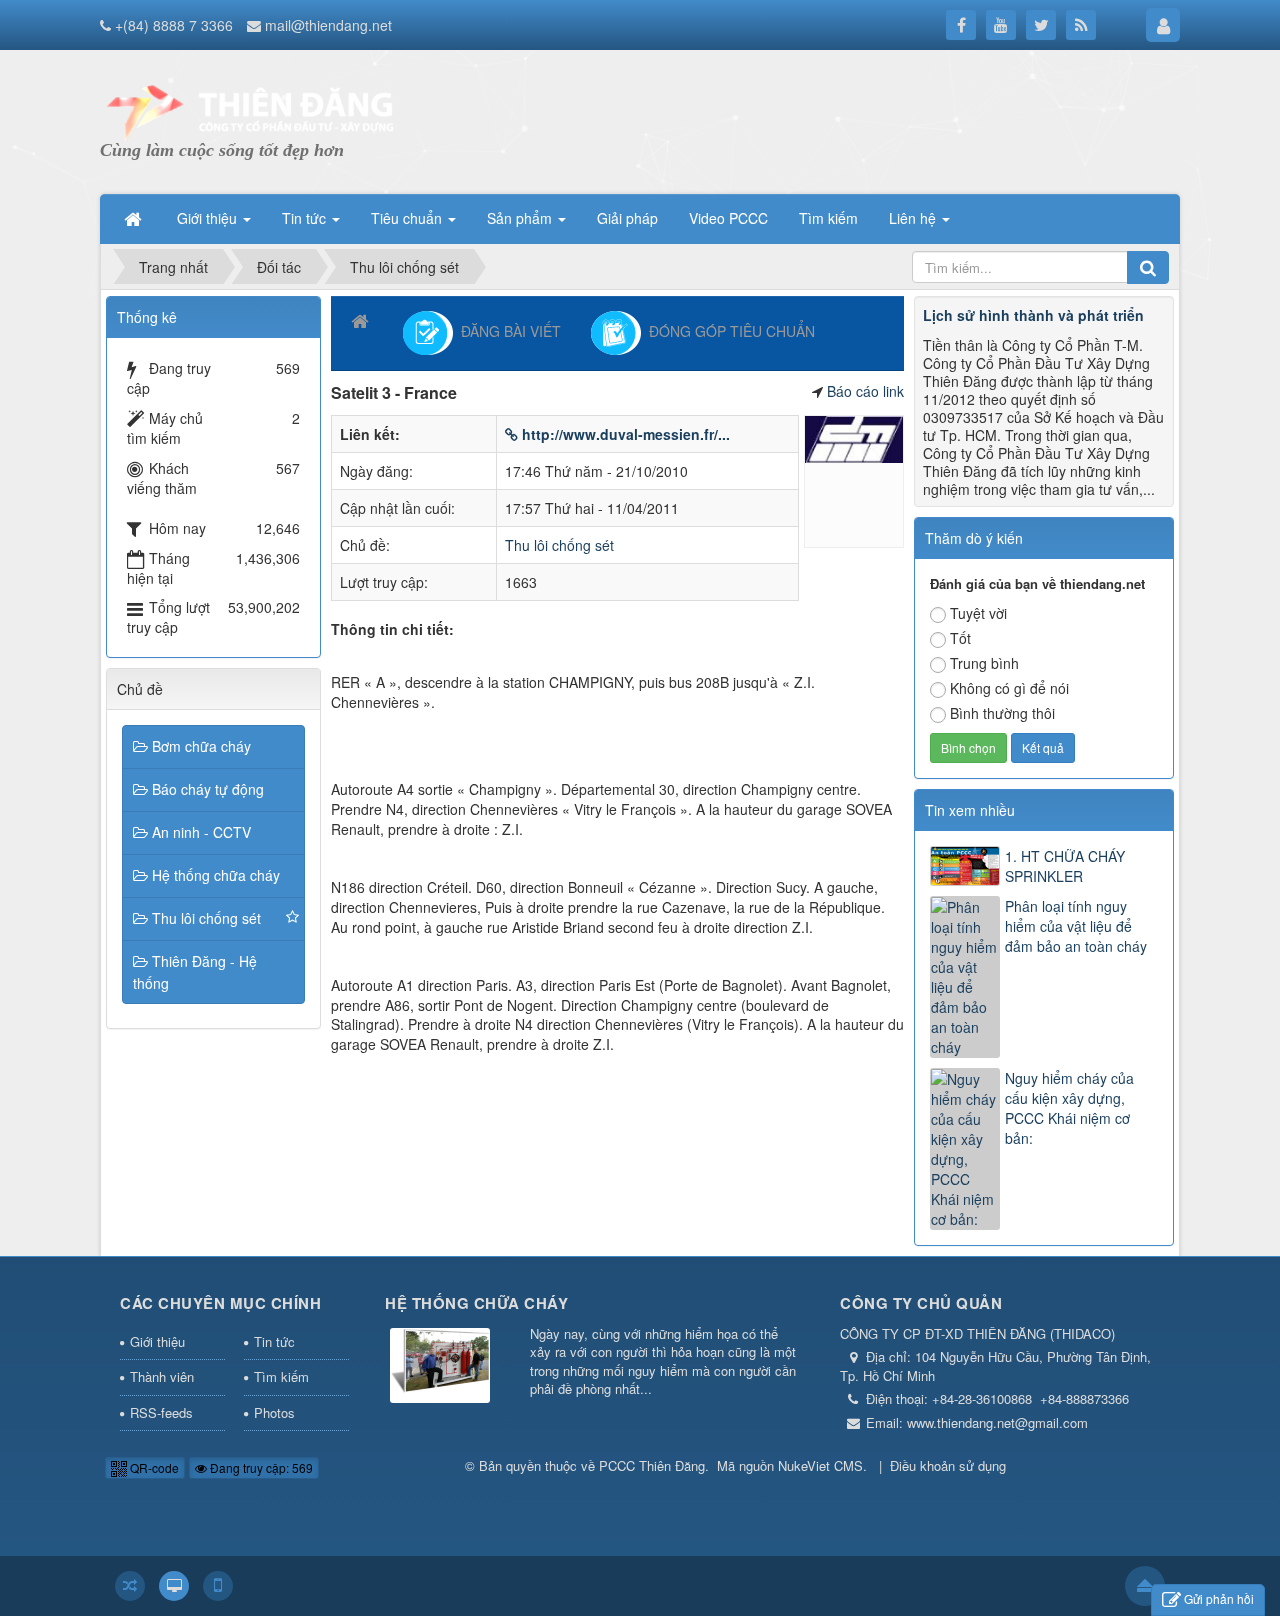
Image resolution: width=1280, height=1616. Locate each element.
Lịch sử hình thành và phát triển (1033, 315)
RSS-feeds (161, 1412)
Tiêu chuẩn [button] (408, 218)
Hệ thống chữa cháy (216, 875)
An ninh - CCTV (201, 832)
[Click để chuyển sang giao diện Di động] (218, 1586)
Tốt (960, 638)
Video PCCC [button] (728, 218)
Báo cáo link (865, 391)
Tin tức (274, 1341)
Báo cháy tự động (208, 789)
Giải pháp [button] (627, 218)
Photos (274, 1412)
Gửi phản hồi (1219, 1598)
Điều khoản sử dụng (948, 1465)
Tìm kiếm (281, 1376)
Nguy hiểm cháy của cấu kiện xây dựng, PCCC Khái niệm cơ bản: (1069, 1108)
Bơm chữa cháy (201, 746)
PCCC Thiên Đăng (652, 1465)
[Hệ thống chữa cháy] (440, 1366)
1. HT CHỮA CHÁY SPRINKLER (1065, 866)
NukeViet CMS (820, 1465)
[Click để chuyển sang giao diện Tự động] (130, 1586)
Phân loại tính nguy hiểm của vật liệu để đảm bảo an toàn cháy (1076, 926)
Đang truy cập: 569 (260, 1467)
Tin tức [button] (306, 218)
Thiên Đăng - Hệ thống (195, 972)
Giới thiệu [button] (209, 218)
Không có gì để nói (1009, 688)
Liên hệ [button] (914, 218)
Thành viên (162, 1376)
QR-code (153, 1467)
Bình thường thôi (1002, 713)
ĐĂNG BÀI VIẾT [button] (507, 330)
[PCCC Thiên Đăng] (250, 110)
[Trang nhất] (135, 218)
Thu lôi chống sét (559, 545)
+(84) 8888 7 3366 (174, 25)
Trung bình (984, 663)
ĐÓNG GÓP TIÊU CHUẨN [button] (728, 330)
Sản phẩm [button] (521, 218)
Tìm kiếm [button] (828, 218)
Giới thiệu (157, 1341)
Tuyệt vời (978, 613)
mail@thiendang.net (328, 25)
